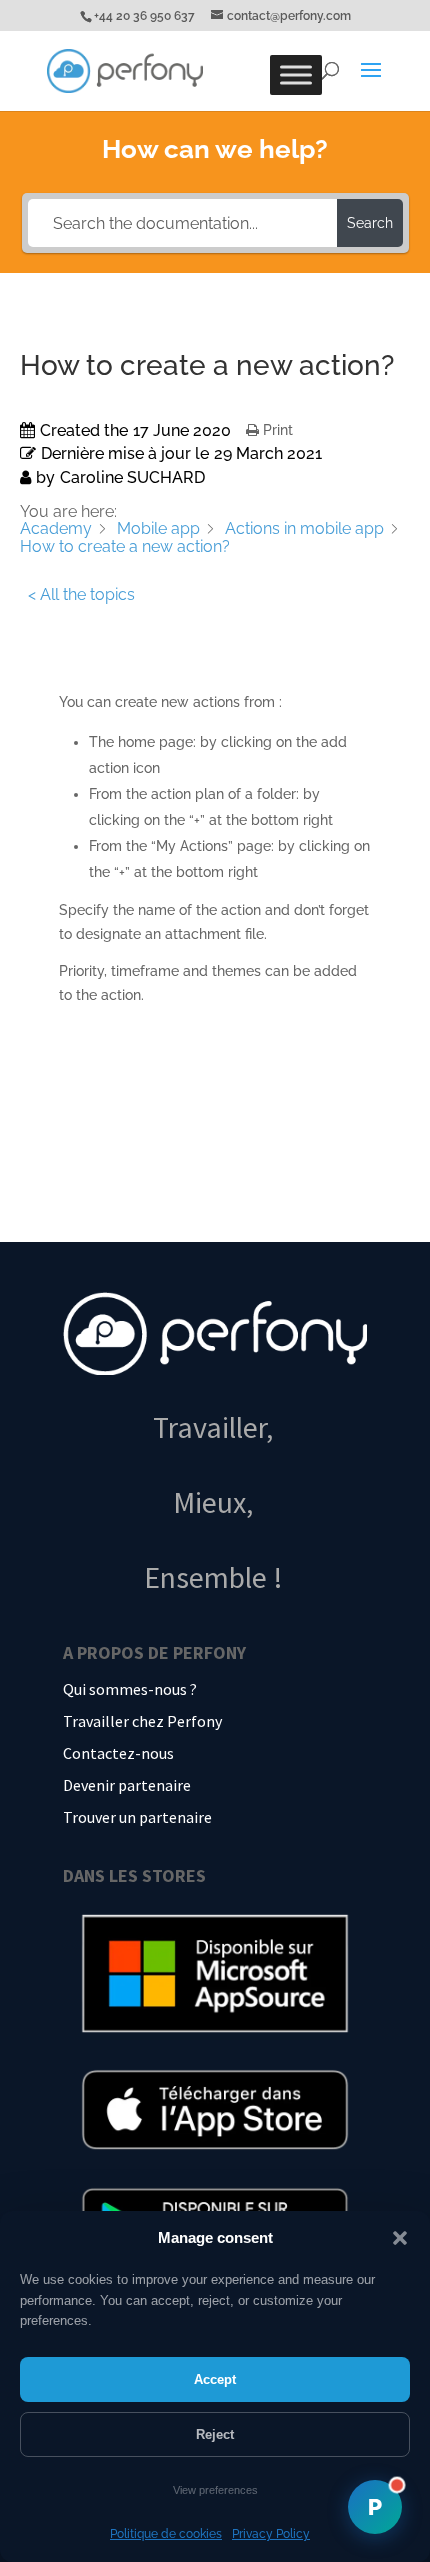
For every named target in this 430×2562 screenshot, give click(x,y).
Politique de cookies (166, 2534)
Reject (215, 2434)
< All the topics (81, 594)
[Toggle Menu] (296, 75)
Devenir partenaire (127, 1785)
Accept (215, 2379)
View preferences (215, 2490)
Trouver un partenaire (137, 1817)
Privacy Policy (271, 2534)
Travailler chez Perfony (142, 1721)
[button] (400, 2238)
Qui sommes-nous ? (130, 1689)
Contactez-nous (118, 1753)
